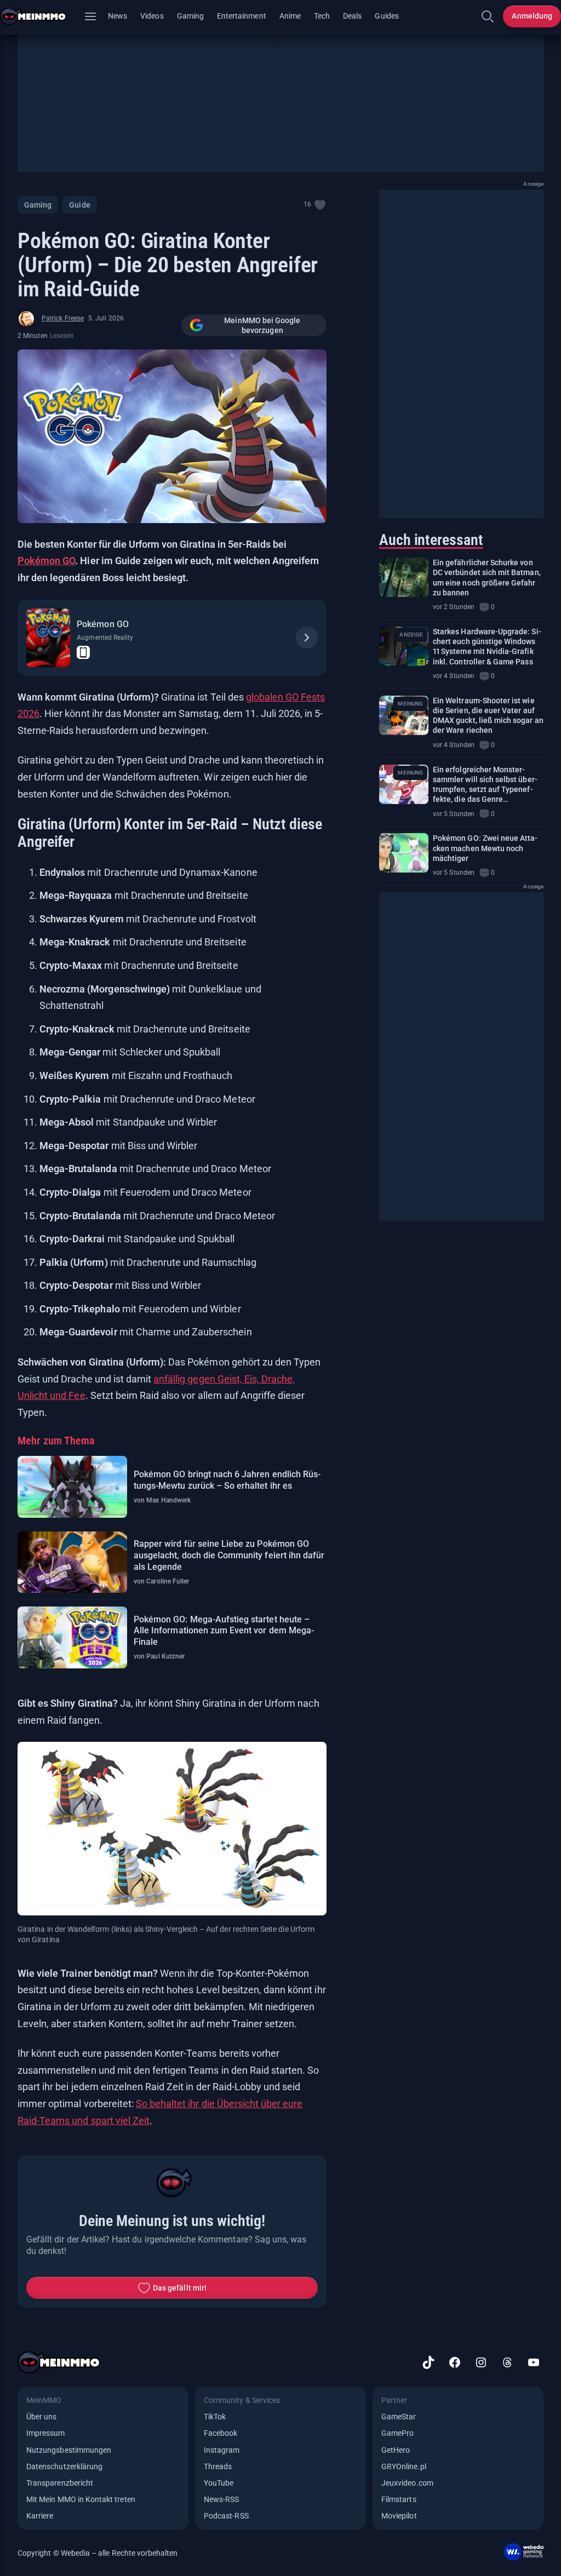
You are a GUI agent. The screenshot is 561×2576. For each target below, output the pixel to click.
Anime (290, 16)
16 (307, 204)
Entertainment (242, 16)
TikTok (215, 2417)
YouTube (219, 2483)
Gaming (190, 16)
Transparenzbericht (60, 2483)
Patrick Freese (63, 318)
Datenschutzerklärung (64, 2466)
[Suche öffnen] (488, 16)
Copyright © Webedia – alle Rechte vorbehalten (98, 2553)
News (118, 16)
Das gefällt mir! (180, 2288)
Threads (218, 2466)
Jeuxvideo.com (407, 2483)
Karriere (40, 2516)
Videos (152, 16)
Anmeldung (532, 16)
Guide (79, 205)
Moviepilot (399, 2516)
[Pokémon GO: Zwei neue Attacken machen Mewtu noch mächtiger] (404, 853)
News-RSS (221, 2499)
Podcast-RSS (226, 2516)
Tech (322, 16)
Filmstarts (399, 2499)
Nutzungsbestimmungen (69, 2450)
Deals (352, 16)
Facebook (221, 2433)
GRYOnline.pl (404, 2466)
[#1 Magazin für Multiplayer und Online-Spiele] (40, 16)
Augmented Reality (105, 638)
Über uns (41, 2417)
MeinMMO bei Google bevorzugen (262, 325)
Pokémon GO (46, 561)
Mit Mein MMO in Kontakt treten (81, 2499)
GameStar (399, 2417)
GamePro (397, 2433)
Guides (387, 16)
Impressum (46, 2433)
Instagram (222, 2450)
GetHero (396, 2450)
